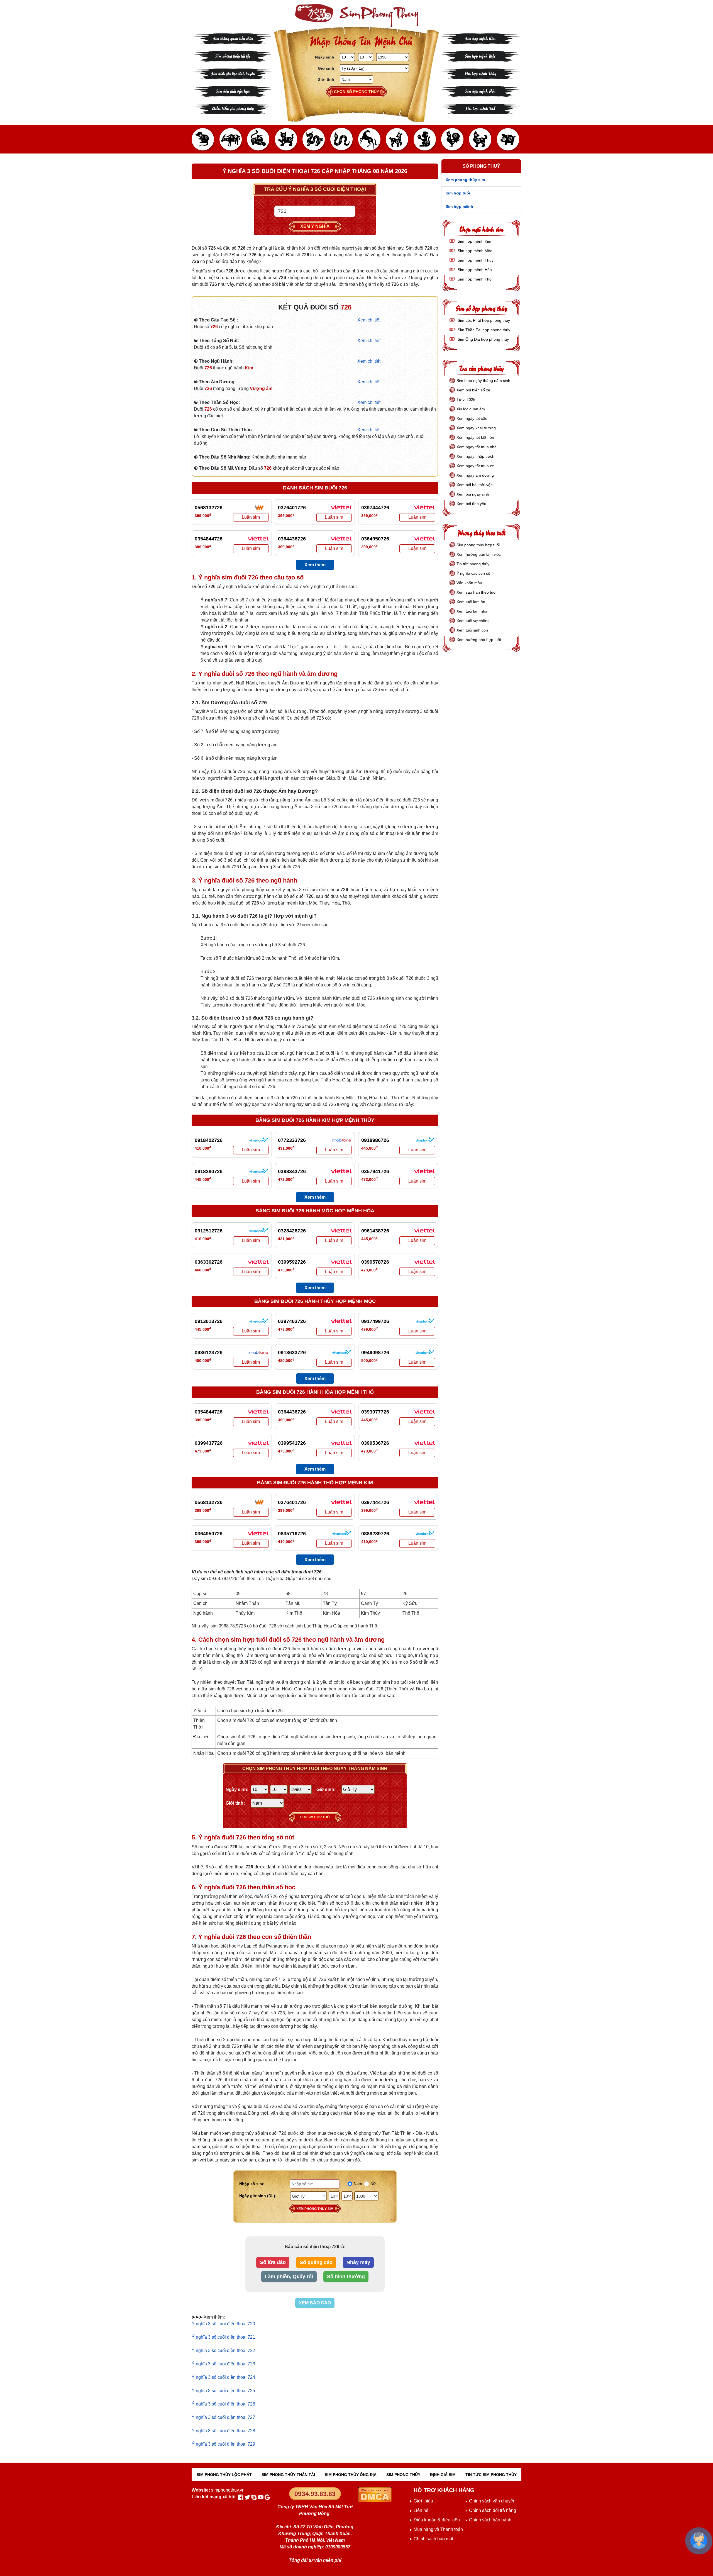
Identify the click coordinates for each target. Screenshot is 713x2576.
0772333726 (292, 1140)
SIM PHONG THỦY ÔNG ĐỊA (351, 2475)
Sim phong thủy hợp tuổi (478, 545)
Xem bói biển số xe (473, 390)
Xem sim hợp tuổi (315, 1817)
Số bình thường (346, 2277)
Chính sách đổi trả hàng (493, 2510)
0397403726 (292, 1321)
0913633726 (292, 1352)
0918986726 (375, 1140)
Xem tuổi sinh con (472, 630)
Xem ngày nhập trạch (475, 456)
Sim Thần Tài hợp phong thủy (483, 330)
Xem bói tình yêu (471, 504)
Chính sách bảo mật (433, 2539)
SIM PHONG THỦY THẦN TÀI (288, 2475)
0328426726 (292, 1231)
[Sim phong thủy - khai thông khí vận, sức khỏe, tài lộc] (356, 16)
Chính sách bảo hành (490, 2520)
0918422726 (209, 1140)
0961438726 (375, 1231)
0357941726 (375, 1171)
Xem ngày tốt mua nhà (477, 447)
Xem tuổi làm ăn (471, 602)
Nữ (373, 2183)
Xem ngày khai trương (476, 428)
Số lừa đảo (273, 2262)
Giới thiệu (423, 2501)
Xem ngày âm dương (475, 475)
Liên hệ (421, 2510)
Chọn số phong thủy (356, 92)
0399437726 (209, 1443)
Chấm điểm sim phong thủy (233, 108)
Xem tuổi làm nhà (472, 611)
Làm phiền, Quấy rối (289, 2277)
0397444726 (375, 508)
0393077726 (375, 1412)
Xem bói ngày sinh (473, 494)
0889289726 (375, 1534)
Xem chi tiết (369, 320)
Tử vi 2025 (466, 399)
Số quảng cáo (316, 2262)
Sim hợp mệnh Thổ (480, 108)
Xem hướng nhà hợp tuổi (479, 640)
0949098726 (375, 1352)
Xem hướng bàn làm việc (479, 554)
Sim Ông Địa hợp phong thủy (483, 339)
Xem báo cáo (315, 2303)
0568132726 (209, 508)
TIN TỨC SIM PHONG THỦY (491, 2475)
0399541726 (292, 1443)
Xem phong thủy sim (315, 2209)
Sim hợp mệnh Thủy (480, 73)
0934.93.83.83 (315, 2494)
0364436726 (292, 539)
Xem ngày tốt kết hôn (475, 437)
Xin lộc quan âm (471, 409)
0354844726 (209, 539)
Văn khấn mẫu (469, 583)
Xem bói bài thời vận (475, 485)
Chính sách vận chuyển (492, 2501)
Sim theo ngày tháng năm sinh (483, 381)
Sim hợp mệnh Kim (480, 38)
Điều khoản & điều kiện (437, 2520)
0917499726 (375, 1321)
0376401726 (292, 508)
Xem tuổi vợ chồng (473, 621)
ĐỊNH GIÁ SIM (443, 2475)
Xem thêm (315, 565)
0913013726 (209, 1321)
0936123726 (209, 1352)
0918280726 (209, 1171)
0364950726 (375, 539)
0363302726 (209, 1262)
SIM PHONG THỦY (403, 2475)
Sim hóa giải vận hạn (233, 91)
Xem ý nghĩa (315, 226)
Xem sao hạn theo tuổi (476, 592)
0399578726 (375, 1262)
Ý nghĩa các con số (473, 573)
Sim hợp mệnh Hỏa (480, 91)
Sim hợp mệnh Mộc (480, 56)
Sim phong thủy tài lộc (233, 56)
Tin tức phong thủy (473, 564)
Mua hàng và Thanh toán (438, 2529)
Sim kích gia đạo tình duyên (233, 73)
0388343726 (292, 1171)
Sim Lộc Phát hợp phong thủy (483, 320)
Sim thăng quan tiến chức (233, 38)
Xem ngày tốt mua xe (475, 466)
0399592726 (292, 1262)
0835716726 (292, 1534)
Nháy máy (358, 2262)
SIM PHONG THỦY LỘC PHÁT (224, 2475)
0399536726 (375, 1443)
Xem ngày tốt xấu (472, 418)
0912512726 (209, 1231)
